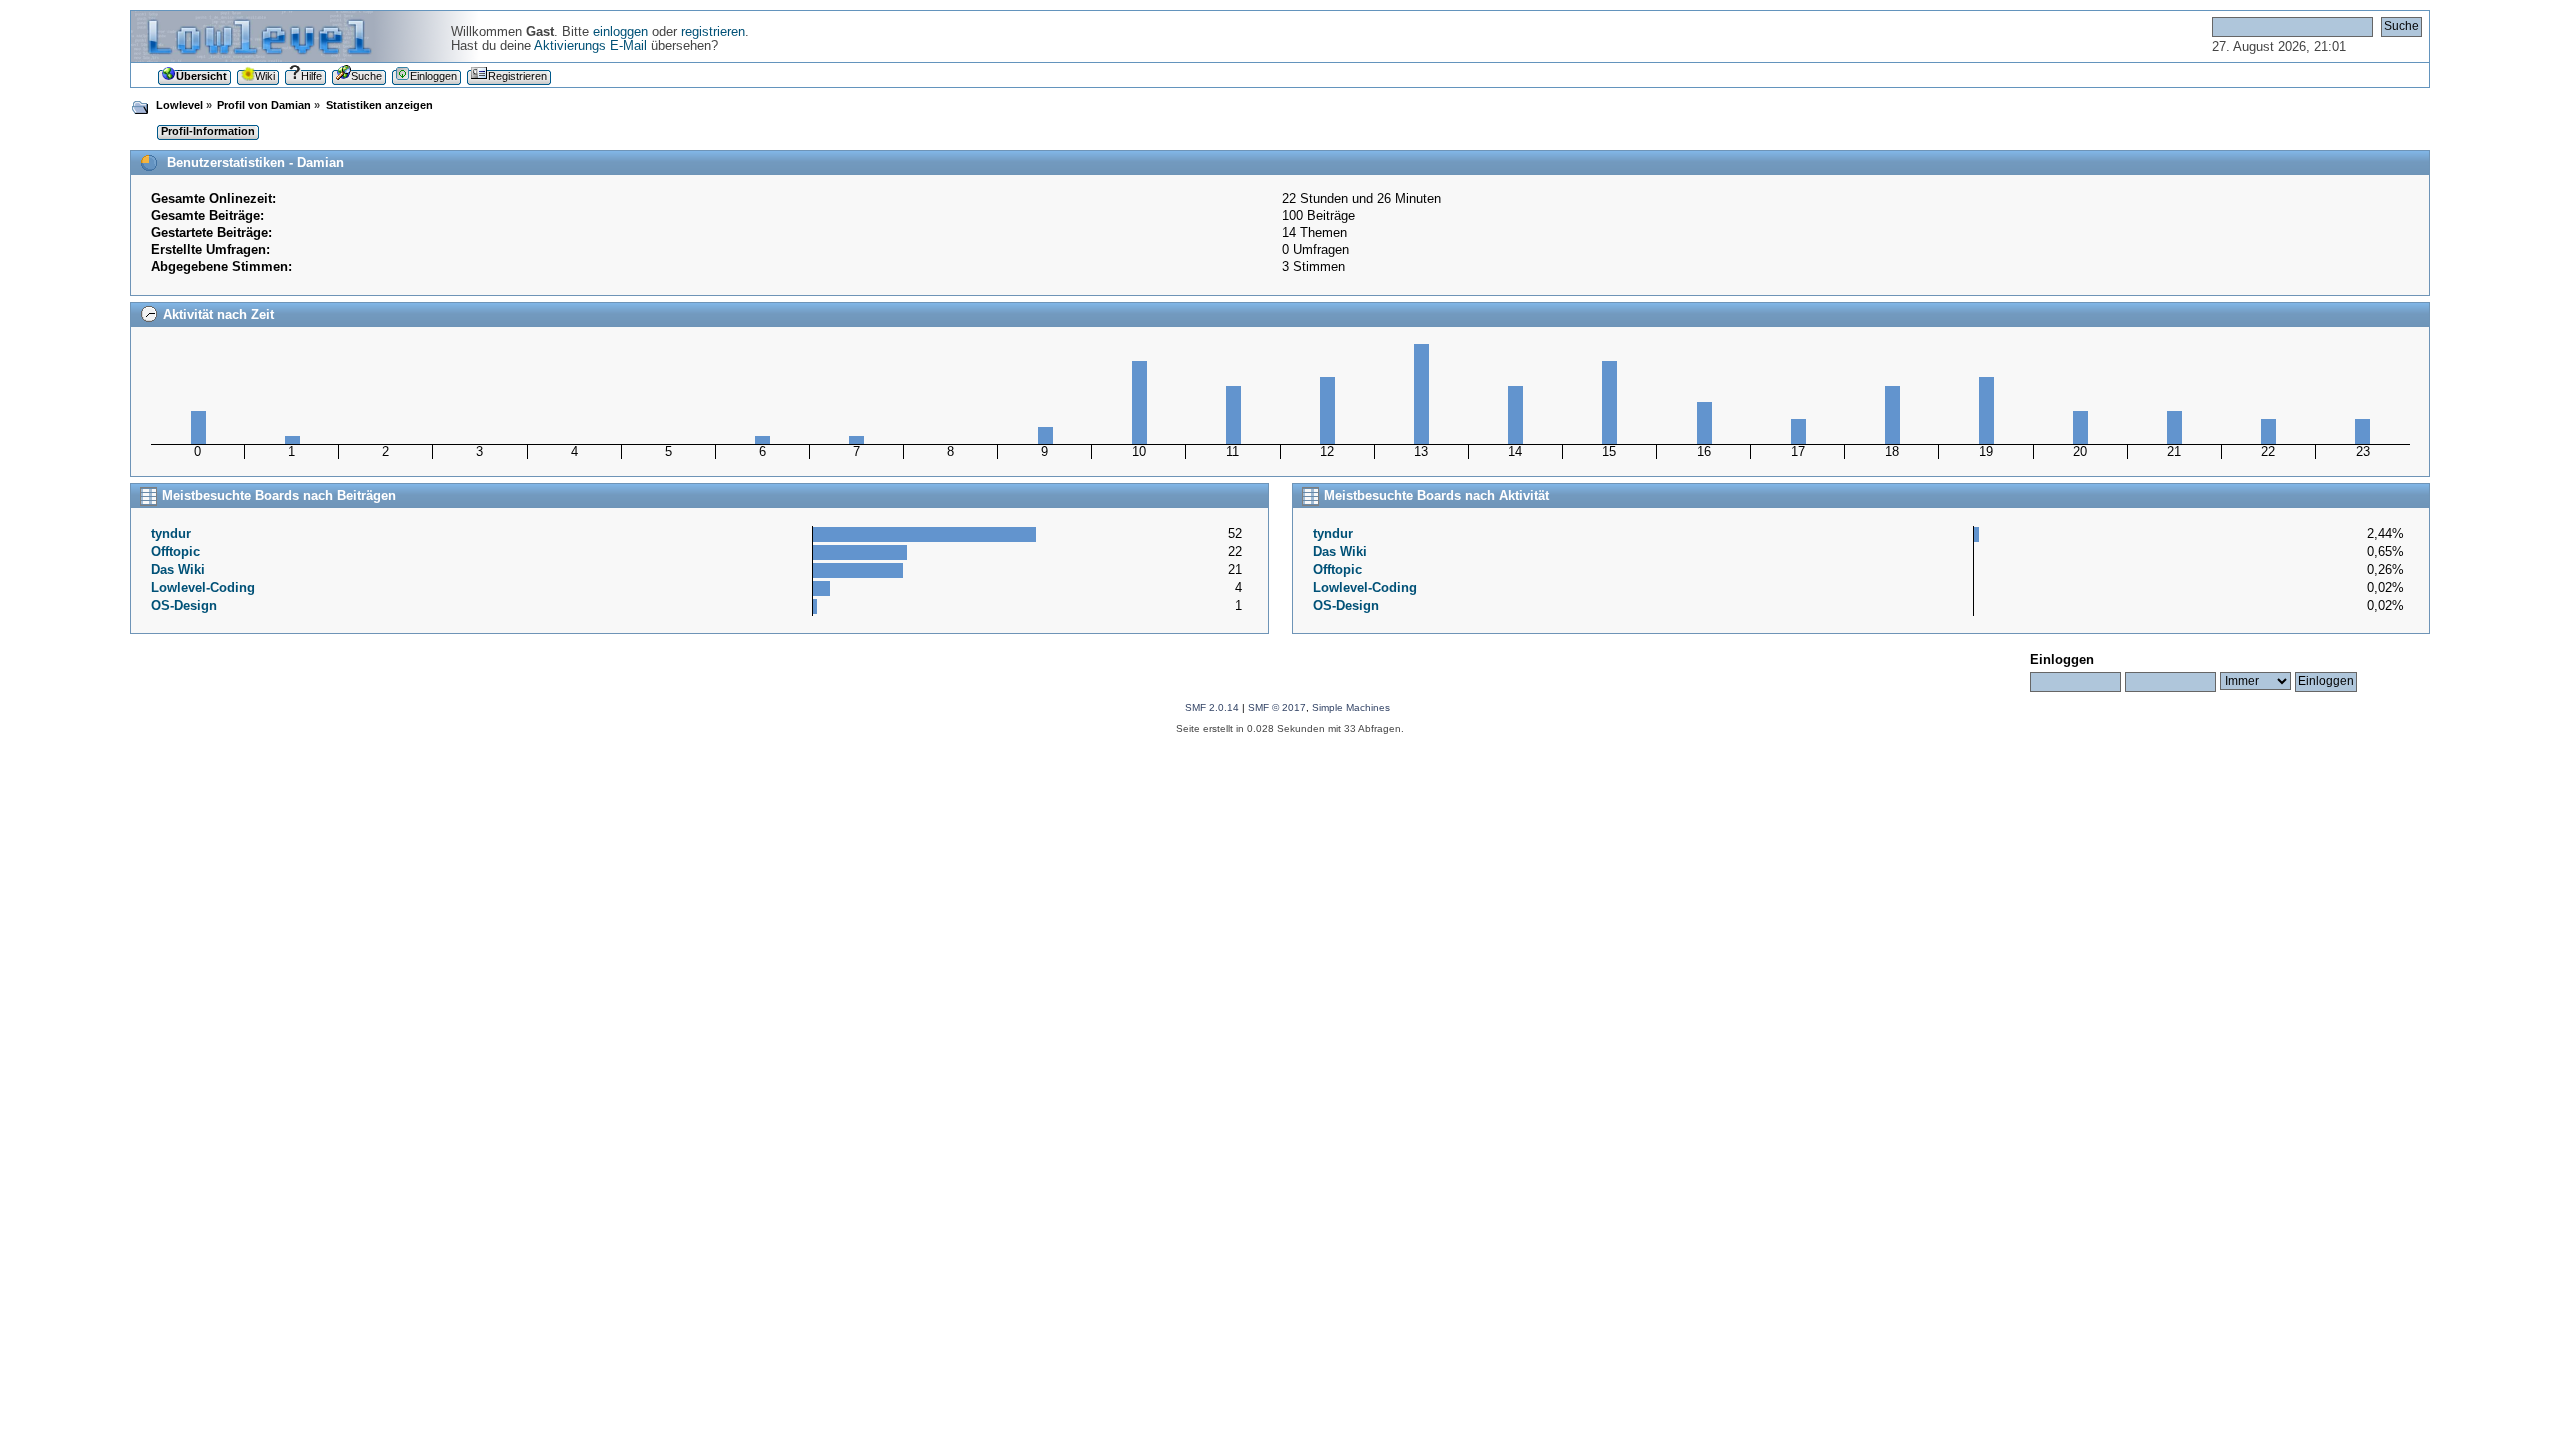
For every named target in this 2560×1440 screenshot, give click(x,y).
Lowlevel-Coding (203, 588)
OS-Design (184, 606)
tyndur (171, 534)
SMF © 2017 (1277, 707)
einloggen (620, 32)
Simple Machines (1351, 707)
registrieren (713, 32)
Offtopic (175, 552)
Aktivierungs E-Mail (590, 46)
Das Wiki (178, 570)
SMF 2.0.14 (1212, 707)
